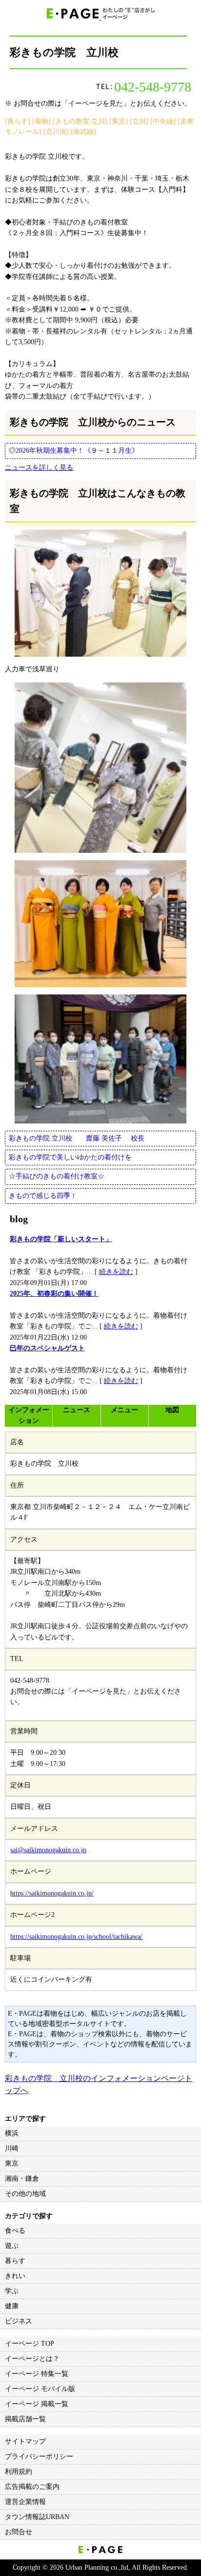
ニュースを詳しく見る (39, 468)
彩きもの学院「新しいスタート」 (61, 1239)
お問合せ (19, 2532)
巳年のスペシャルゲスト (47, 1348)
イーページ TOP (30, 2344)
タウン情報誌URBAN (37, 2517)
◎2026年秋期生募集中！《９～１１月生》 (74, 451)
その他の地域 (25, 2194)
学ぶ (12, 2291)
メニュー (124, 1410)
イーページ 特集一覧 (37, 2374)
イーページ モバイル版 (40, 2389)
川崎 (12, 2148)
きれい (15, 2276)
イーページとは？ (32, 2359)
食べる (15, 2231)
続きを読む (116, 1272)
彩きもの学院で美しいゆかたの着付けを (70, 1157)
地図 (172, 1410)
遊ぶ (12, 2246)
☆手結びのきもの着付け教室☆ (57, 1176)
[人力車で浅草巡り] (100, 593)
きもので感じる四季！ (43, 1196)
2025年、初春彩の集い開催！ (54, 1294)
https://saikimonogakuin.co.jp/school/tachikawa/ (76, 1937)
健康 (12, 2306)
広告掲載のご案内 (32, 2487)
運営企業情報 (25, 2502)
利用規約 (19, 2472)
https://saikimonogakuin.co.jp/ (52, 1893)
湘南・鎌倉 (22, 2179)
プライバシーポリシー (39, 2456)
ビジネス (19, 2321)
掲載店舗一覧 (25, 2419)
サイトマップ (25, 2441)
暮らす (15, 2261)
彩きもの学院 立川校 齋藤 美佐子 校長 (77, 1138)
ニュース (77, 1410)
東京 (12, 2163)
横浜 (12, 2133)
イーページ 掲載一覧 (37, 2404)
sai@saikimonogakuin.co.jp (48, 1850)
